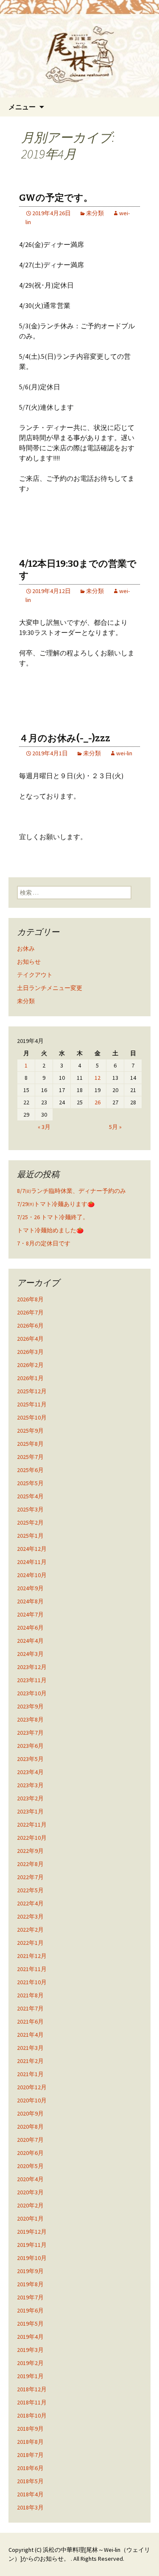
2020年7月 (30, 2140)
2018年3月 (30, 2507)
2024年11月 (32, 1562)
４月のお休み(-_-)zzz (65, 738)
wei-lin (124, 753)
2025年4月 (30, 1496)
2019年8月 (30, 2284)
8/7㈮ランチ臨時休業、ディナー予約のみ (71, 1191)
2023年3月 (30, 1785)
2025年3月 (30, 1509)
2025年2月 (30, 1522)
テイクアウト (35, 975)
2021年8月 (30, 1995)
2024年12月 (32, 1549)
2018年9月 (30, 2429)
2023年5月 (30, 1759)
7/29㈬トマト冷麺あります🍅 (56, 1204)
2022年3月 (30, 1916)
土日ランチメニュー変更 (50, 988)
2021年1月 (30, 2074)
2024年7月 (30, 1614)
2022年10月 (32, 1838)
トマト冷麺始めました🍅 (50, 1230)
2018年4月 (30, 2494)
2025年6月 (30, 1470)
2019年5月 (30, 2324)
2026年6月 (30, 1325)
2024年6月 (30, 1628)
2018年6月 (30, 2468)
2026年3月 (30, 1352)
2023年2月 (30, 1798)
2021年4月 (30, 2035)
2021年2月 (30, 2061)
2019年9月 (30, 2271)
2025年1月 (30, 1536)
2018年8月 (30, 2442)
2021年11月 (32, 1969)
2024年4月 (30, 1641)
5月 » (115, 1127)
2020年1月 (30, 2218)
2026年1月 (30, 1378)
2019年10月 (32, 2258)
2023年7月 (30, 1733)
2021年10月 (32, 1982)
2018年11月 (32, 2402)
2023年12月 (32, 1667)
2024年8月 (30, 1601)
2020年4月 (30, 2179)
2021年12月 (32, 1956)
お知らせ (29, 962)
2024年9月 (30, 1588)
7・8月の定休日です (44, 1243)
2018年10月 (32, 2415)
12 (98, 1078)
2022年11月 (32, 1825)
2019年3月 (30, 2350)
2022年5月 (30, 1890)
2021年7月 (30, 2008)
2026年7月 (30, 1312)
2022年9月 (30, 1851)
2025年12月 (32, 1391)
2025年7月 (30, 1457)
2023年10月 (32, 1693)
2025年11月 (32, 1404)
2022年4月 (30, 1903)
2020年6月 (30, 2153)
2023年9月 (30, 1706)
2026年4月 (30, 1339)
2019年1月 (30, 2376)
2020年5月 (30, 2166)
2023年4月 (30, 1772)
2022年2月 (30, 1930)
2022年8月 (30, 1864)
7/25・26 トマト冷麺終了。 (53, 1217)
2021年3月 (30, 2048)
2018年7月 (30, 2455)
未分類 (95, 213)
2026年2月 (30, 1365)
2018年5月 (30, 2481)
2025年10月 (32, 1417)
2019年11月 (32, 2245)
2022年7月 (30, 1877)
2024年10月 (32, 1575)
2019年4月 (30, 2337)
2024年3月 (30, 1654)
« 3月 (44, 1127)
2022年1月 (30, 1943)
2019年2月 (30, 2363)
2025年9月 (30, 1431)
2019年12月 (32, 2232)
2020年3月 (30, 2192)
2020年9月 (30, 2113)
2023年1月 (30, 1811)
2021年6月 (30, 2021)
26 (98, 1102)
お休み (26, 948)
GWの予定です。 (56, 198)
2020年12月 (32, 2087)
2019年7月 (30, 2297)
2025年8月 (30, 1444)
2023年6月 (30, 1746)
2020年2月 (30, 2205)
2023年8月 (30, 1719)
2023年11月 (32, 1680)
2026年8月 (30, 1299)
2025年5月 (30, 1483)
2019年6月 (30, 2310)
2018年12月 (32, 2389)
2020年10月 (32, 2100)
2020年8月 (30, 2127)
